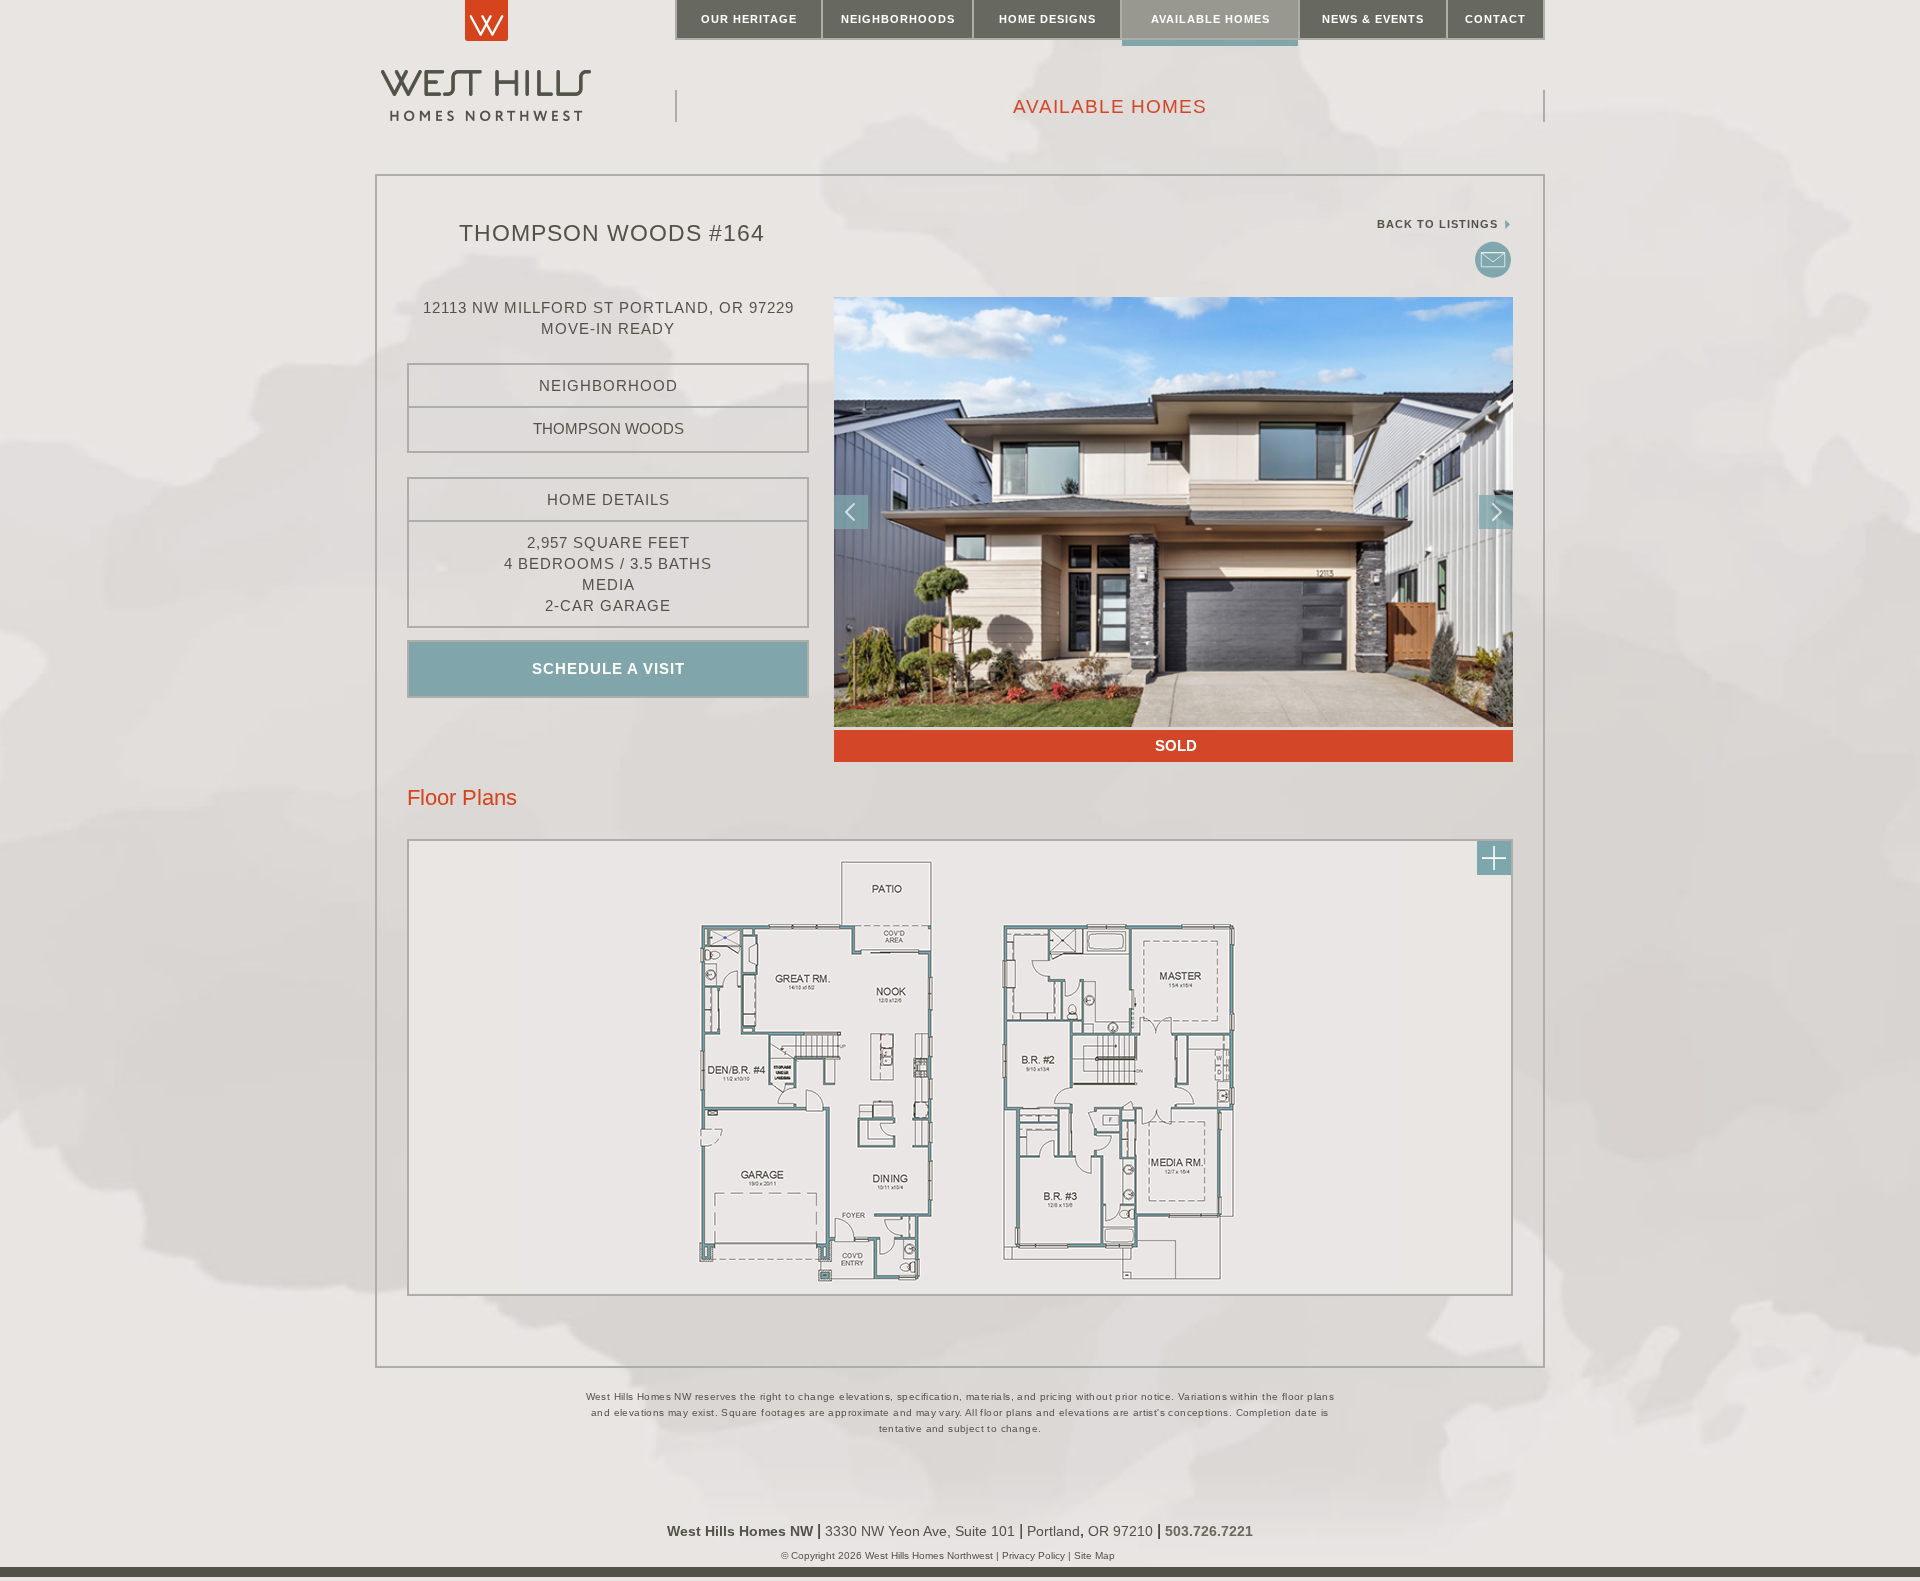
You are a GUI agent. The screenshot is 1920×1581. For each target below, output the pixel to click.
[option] (1173, 512)
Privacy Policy (1035, 1555)
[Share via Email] (1493, 276)
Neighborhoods (898, 19)
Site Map (1093, 1555)
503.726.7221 (1209, 1531)
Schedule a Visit (608, 668)
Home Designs (1047, 19)
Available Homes (1210, 19)
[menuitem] (749, 20)
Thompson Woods (608, 428)
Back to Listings (1439, 224)
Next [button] (1496, 512)
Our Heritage (749, 19)
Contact (1495, 19)
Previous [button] (851, 512)
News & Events (1373, 19)
